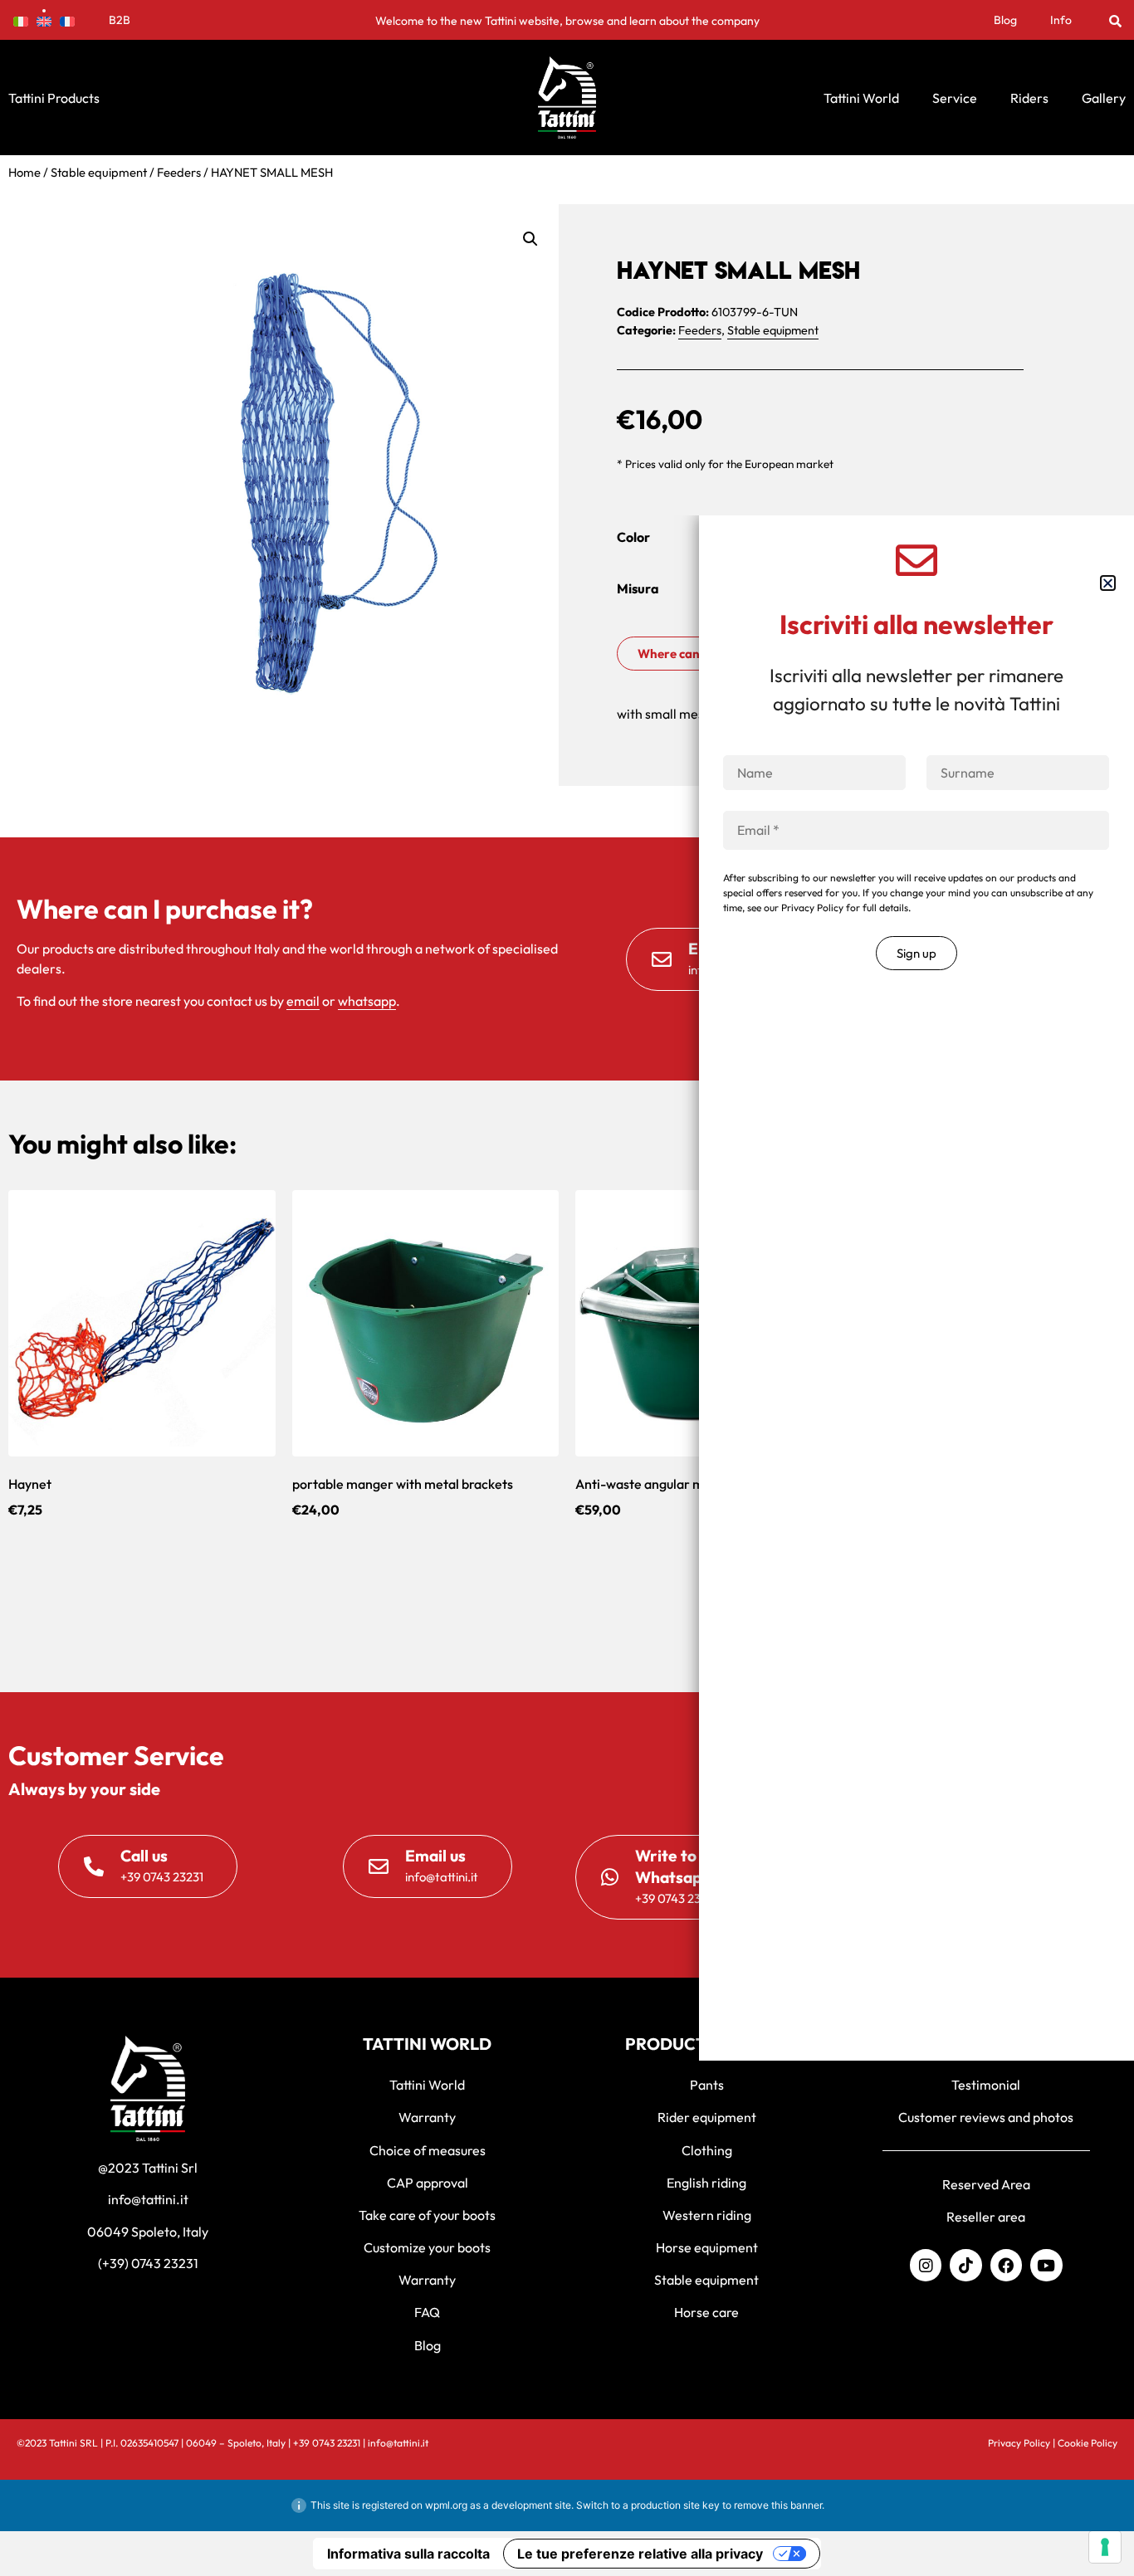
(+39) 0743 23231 (148, 2263)
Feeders (179, 172)
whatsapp (367, 1001)
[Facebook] (1006, 2265)
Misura (638, 588)
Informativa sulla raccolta (408, 2554)
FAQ (427, 2312)
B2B (120, 20)
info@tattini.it (148, 2199)
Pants (707, 2085)
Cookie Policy (1088, 2443)
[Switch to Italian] (21, 20)
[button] (1115, 20)
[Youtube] (1046, 2265)
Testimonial (986, 2085)
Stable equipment (99, 172)
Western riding (707, 2215)
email (303, 1001)
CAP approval (428, 2183)
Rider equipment (707, 2117)
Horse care (706, 2312)
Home (24, 172)
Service (955, 98)
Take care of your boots (427, 2215)
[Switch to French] (67, 20)
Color (633, 537)
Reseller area (986, 2217)
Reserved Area (986, 2184)
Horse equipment (707, 2247)
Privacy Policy (1019, 2443)
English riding (706, 2183)
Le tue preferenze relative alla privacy (640, 2554)
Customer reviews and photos (986, 2117)
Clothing (707, 2150)
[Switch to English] (44, 20)
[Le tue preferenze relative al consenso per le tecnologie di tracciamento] (1105, 2547)
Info (1061, 20)
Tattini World (861, 98)
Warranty (427, 2117)
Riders (1029, 98)
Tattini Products (54, 98)
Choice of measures (428, 2150)
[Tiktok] (965, 2265)
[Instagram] (926, 2265)
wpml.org (446, 2505)
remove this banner (778, 2505)
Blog (1005, 20)
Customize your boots (427, 2247)
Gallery (1104, 98)
